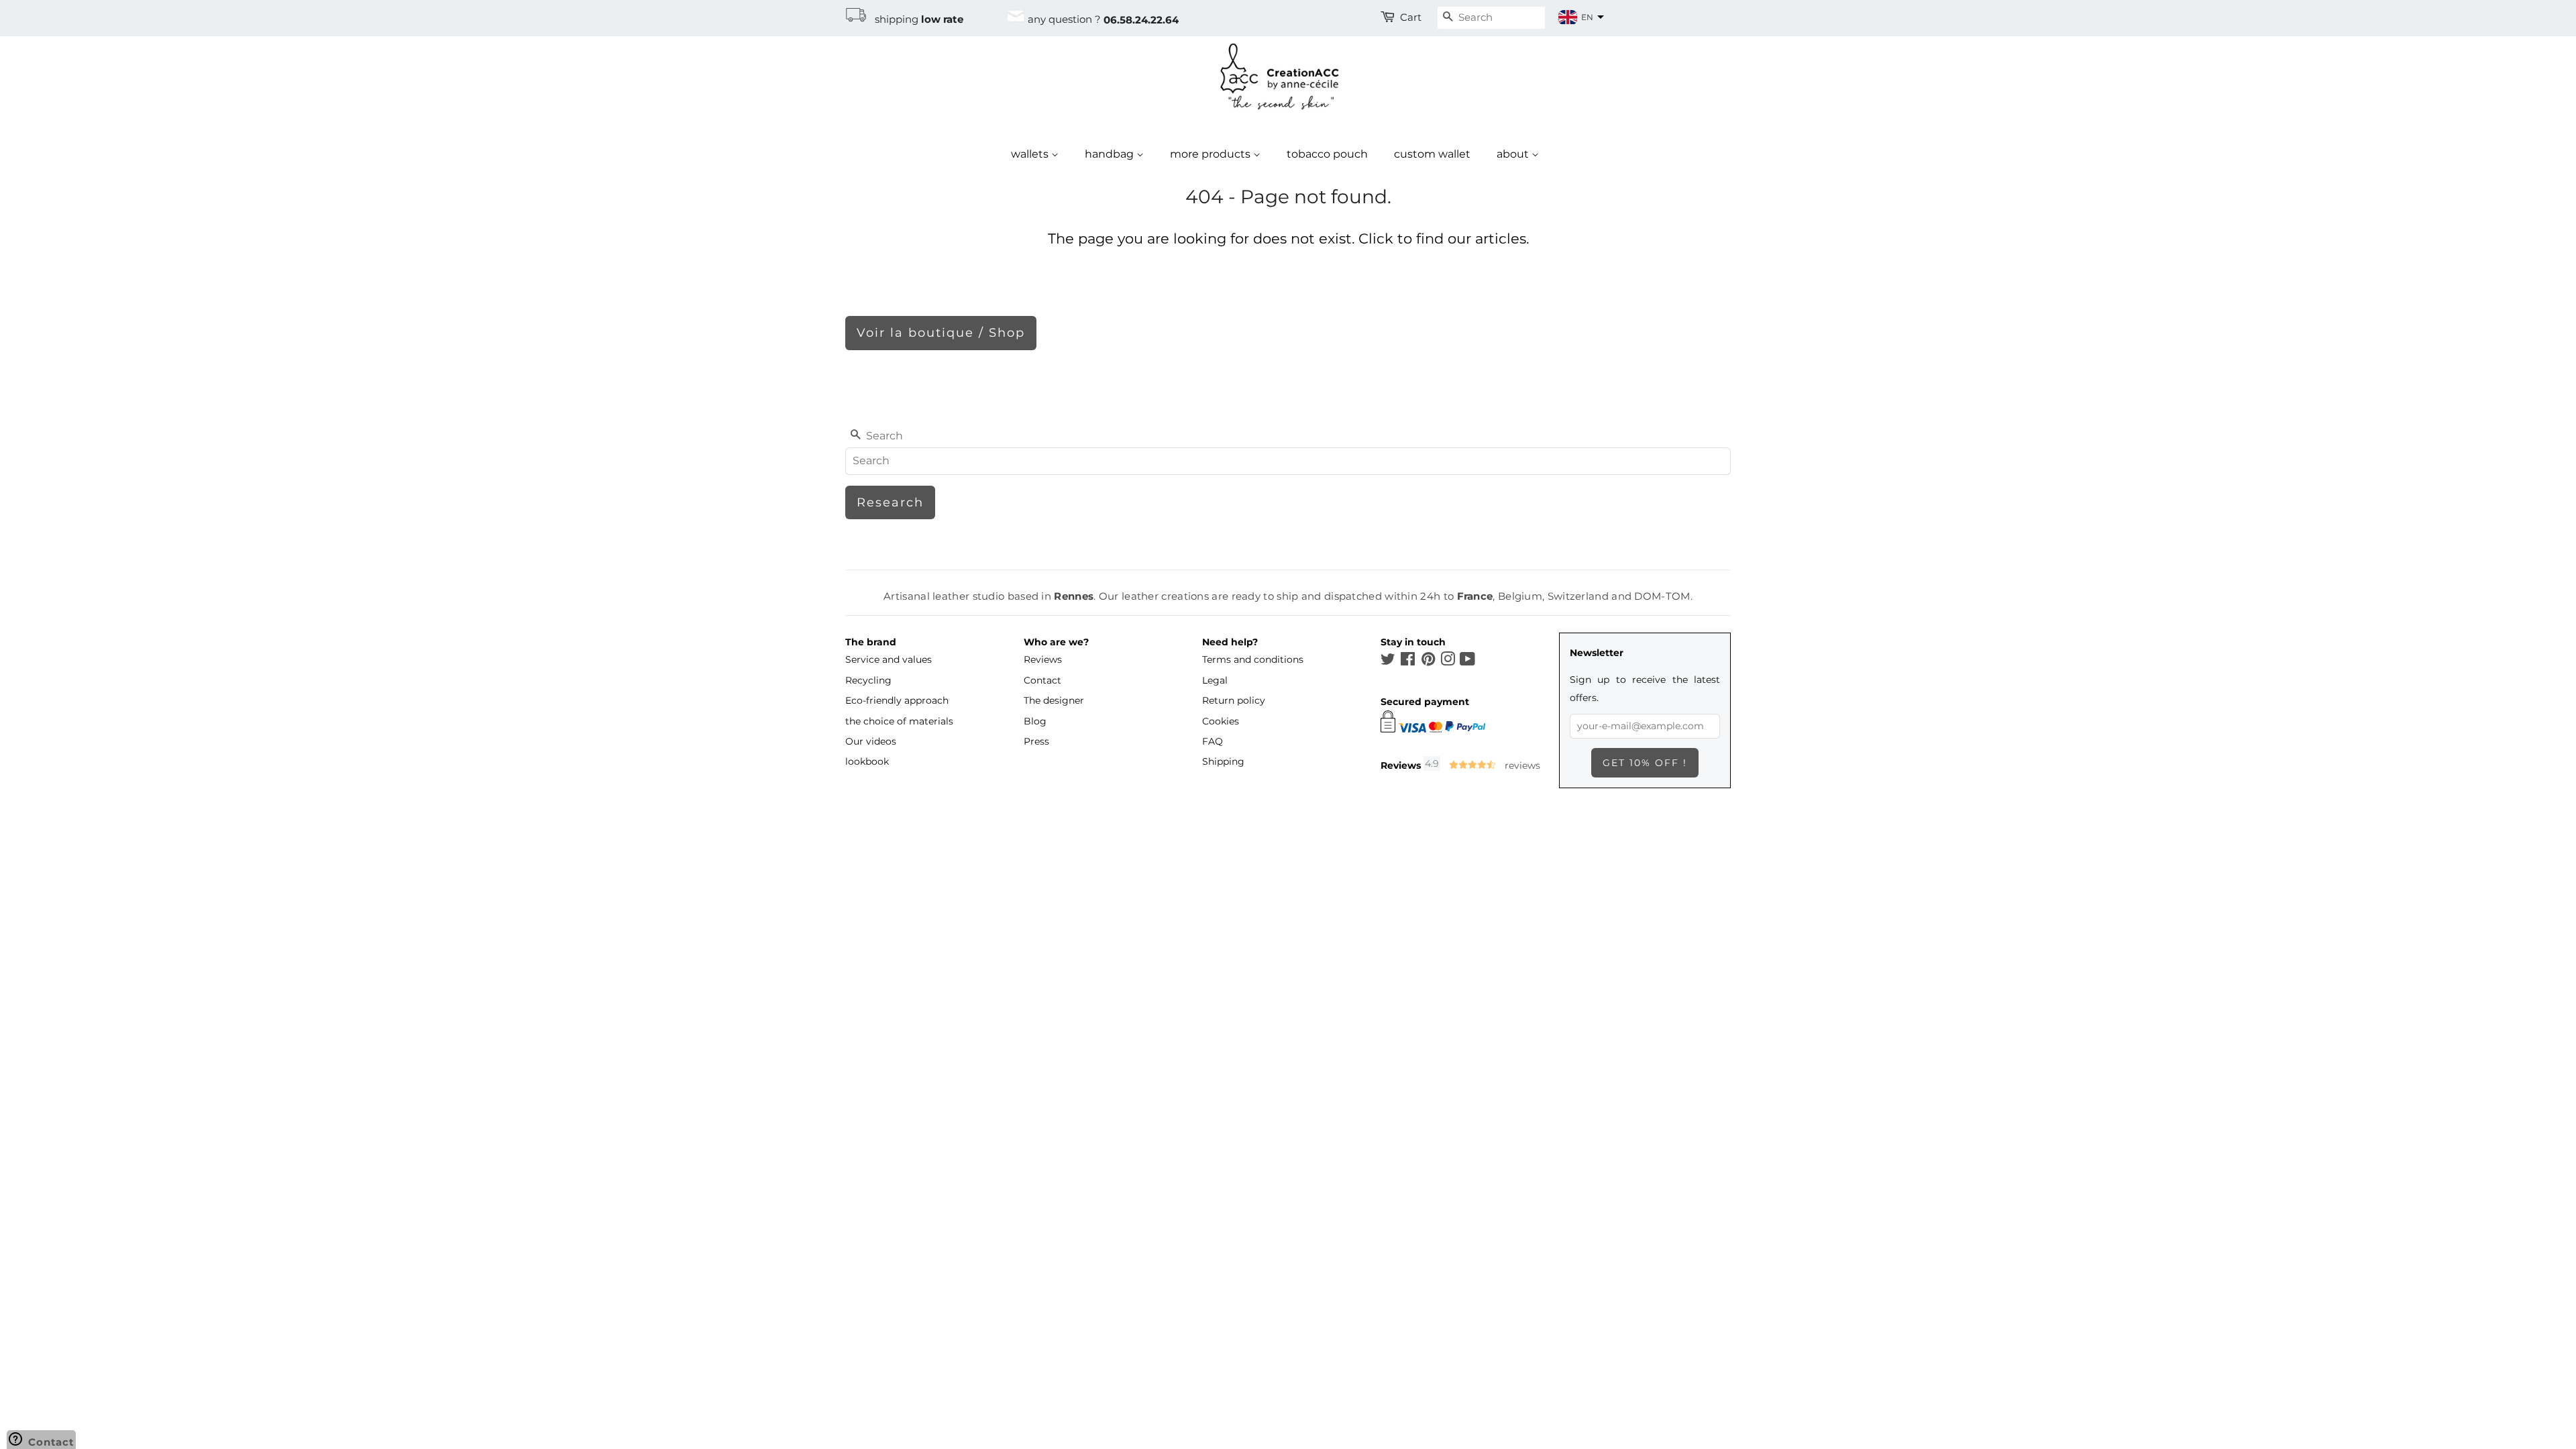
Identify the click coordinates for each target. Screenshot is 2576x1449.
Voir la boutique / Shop (941, 333)
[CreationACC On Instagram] (1448, 661)
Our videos (871, 741)
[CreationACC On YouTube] (1467, 661)
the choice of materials (899, 721)
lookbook (867, 761)
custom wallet (1432, 154)
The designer (1054, 700)
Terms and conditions (1253, 659)
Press (1036, 741)
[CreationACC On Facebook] (1408, 661)
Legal (1215, 680)
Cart (1411, 17)
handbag (1111, 154)
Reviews (1043, 659)
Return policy (1234, 700)
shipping (915, 19)
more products (1212, 154)
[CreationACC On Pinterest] (1428, 661)
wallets (1031, 154)
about (1514, 154)
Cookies (1221, 721)
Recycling (868, 680)
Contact (1042, 680)
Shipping (1223, 761)
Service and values (889, 659)
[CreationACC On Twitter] (1388, 661)
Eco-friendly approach (897, 700)
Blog (1035, 721)
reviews (1521, 765)
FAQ (1213, 741)
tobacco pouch (1327, 154)
